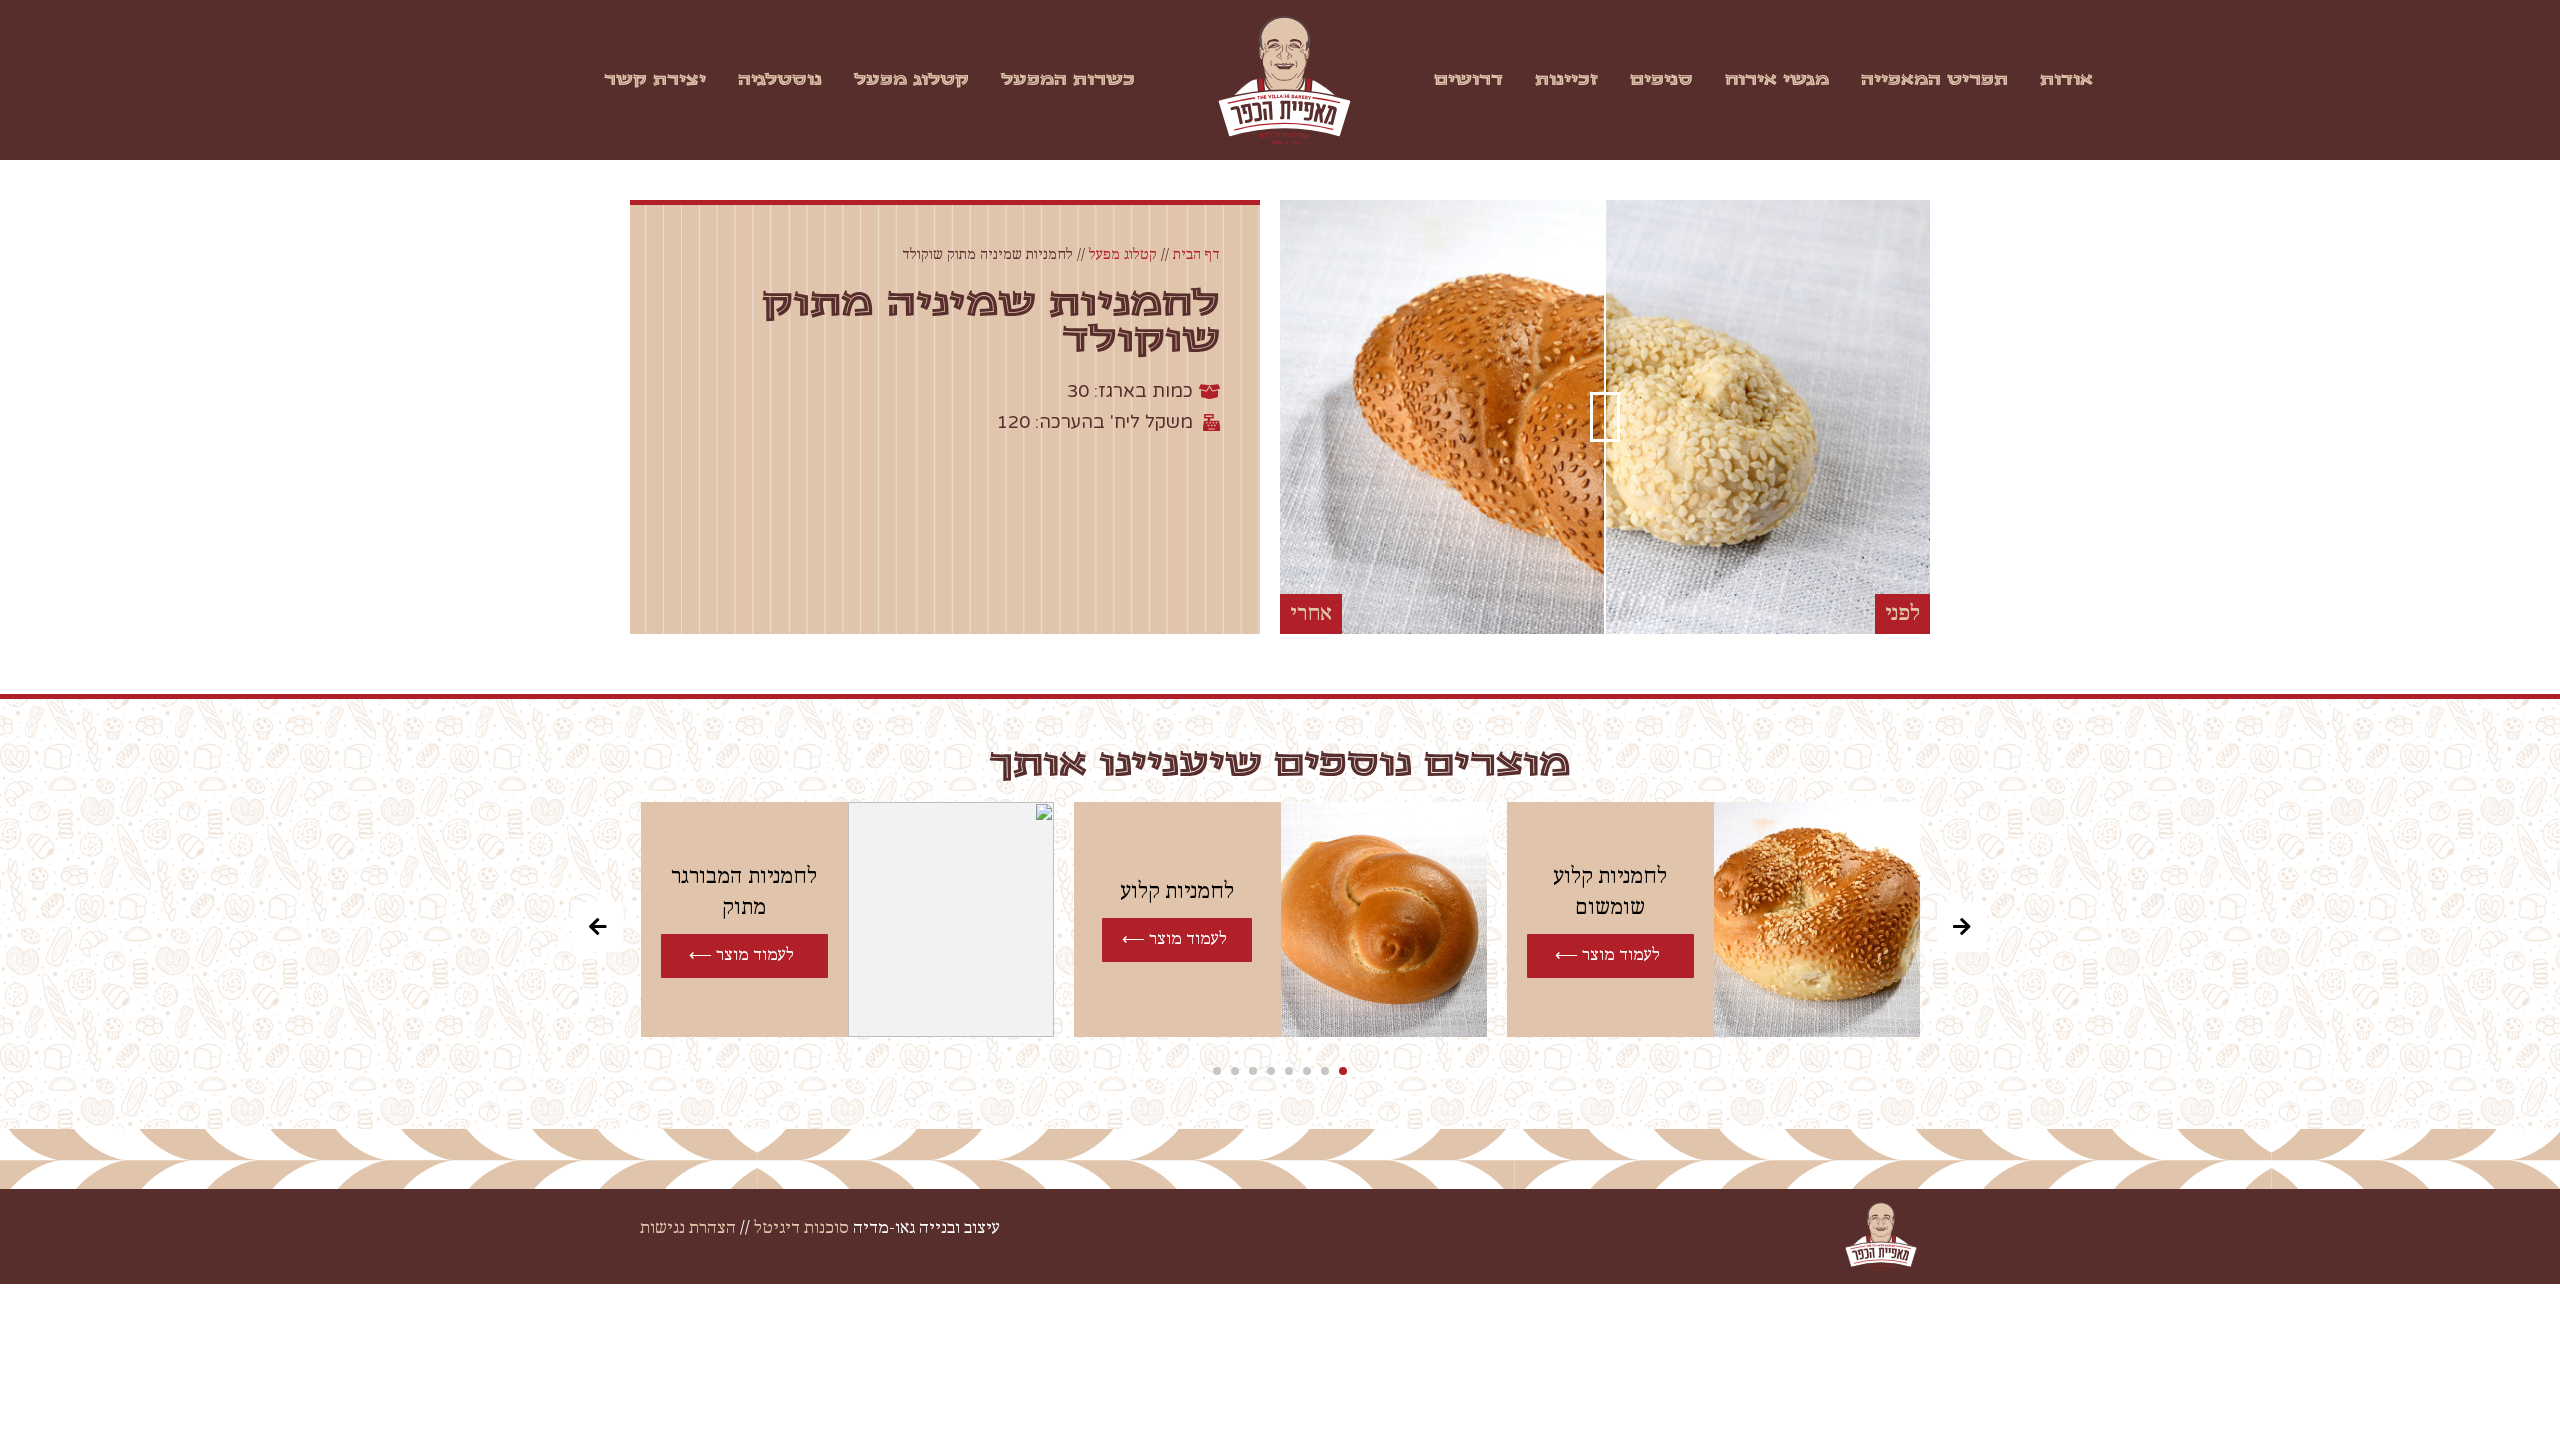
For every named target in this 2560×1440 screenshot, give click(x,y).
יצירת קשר (655, 80)
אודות (2066, 80)
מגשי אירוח (1777, 80)
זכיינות (1566, 80)
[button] (1343, 1071)
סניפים (1661, 80)
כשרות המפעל (1068, 80)
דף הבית (1196, 255)
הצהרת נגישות (688, 1228)
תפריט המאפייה (1934, 80)
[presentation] (598, 927)
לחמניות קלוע (1177, 891)
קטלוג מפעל (911, 80)
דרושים (1468, 80)
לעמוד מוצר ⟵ (1607, 955)
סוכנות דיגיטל (801, 1228)
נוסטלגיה (780, 80)
